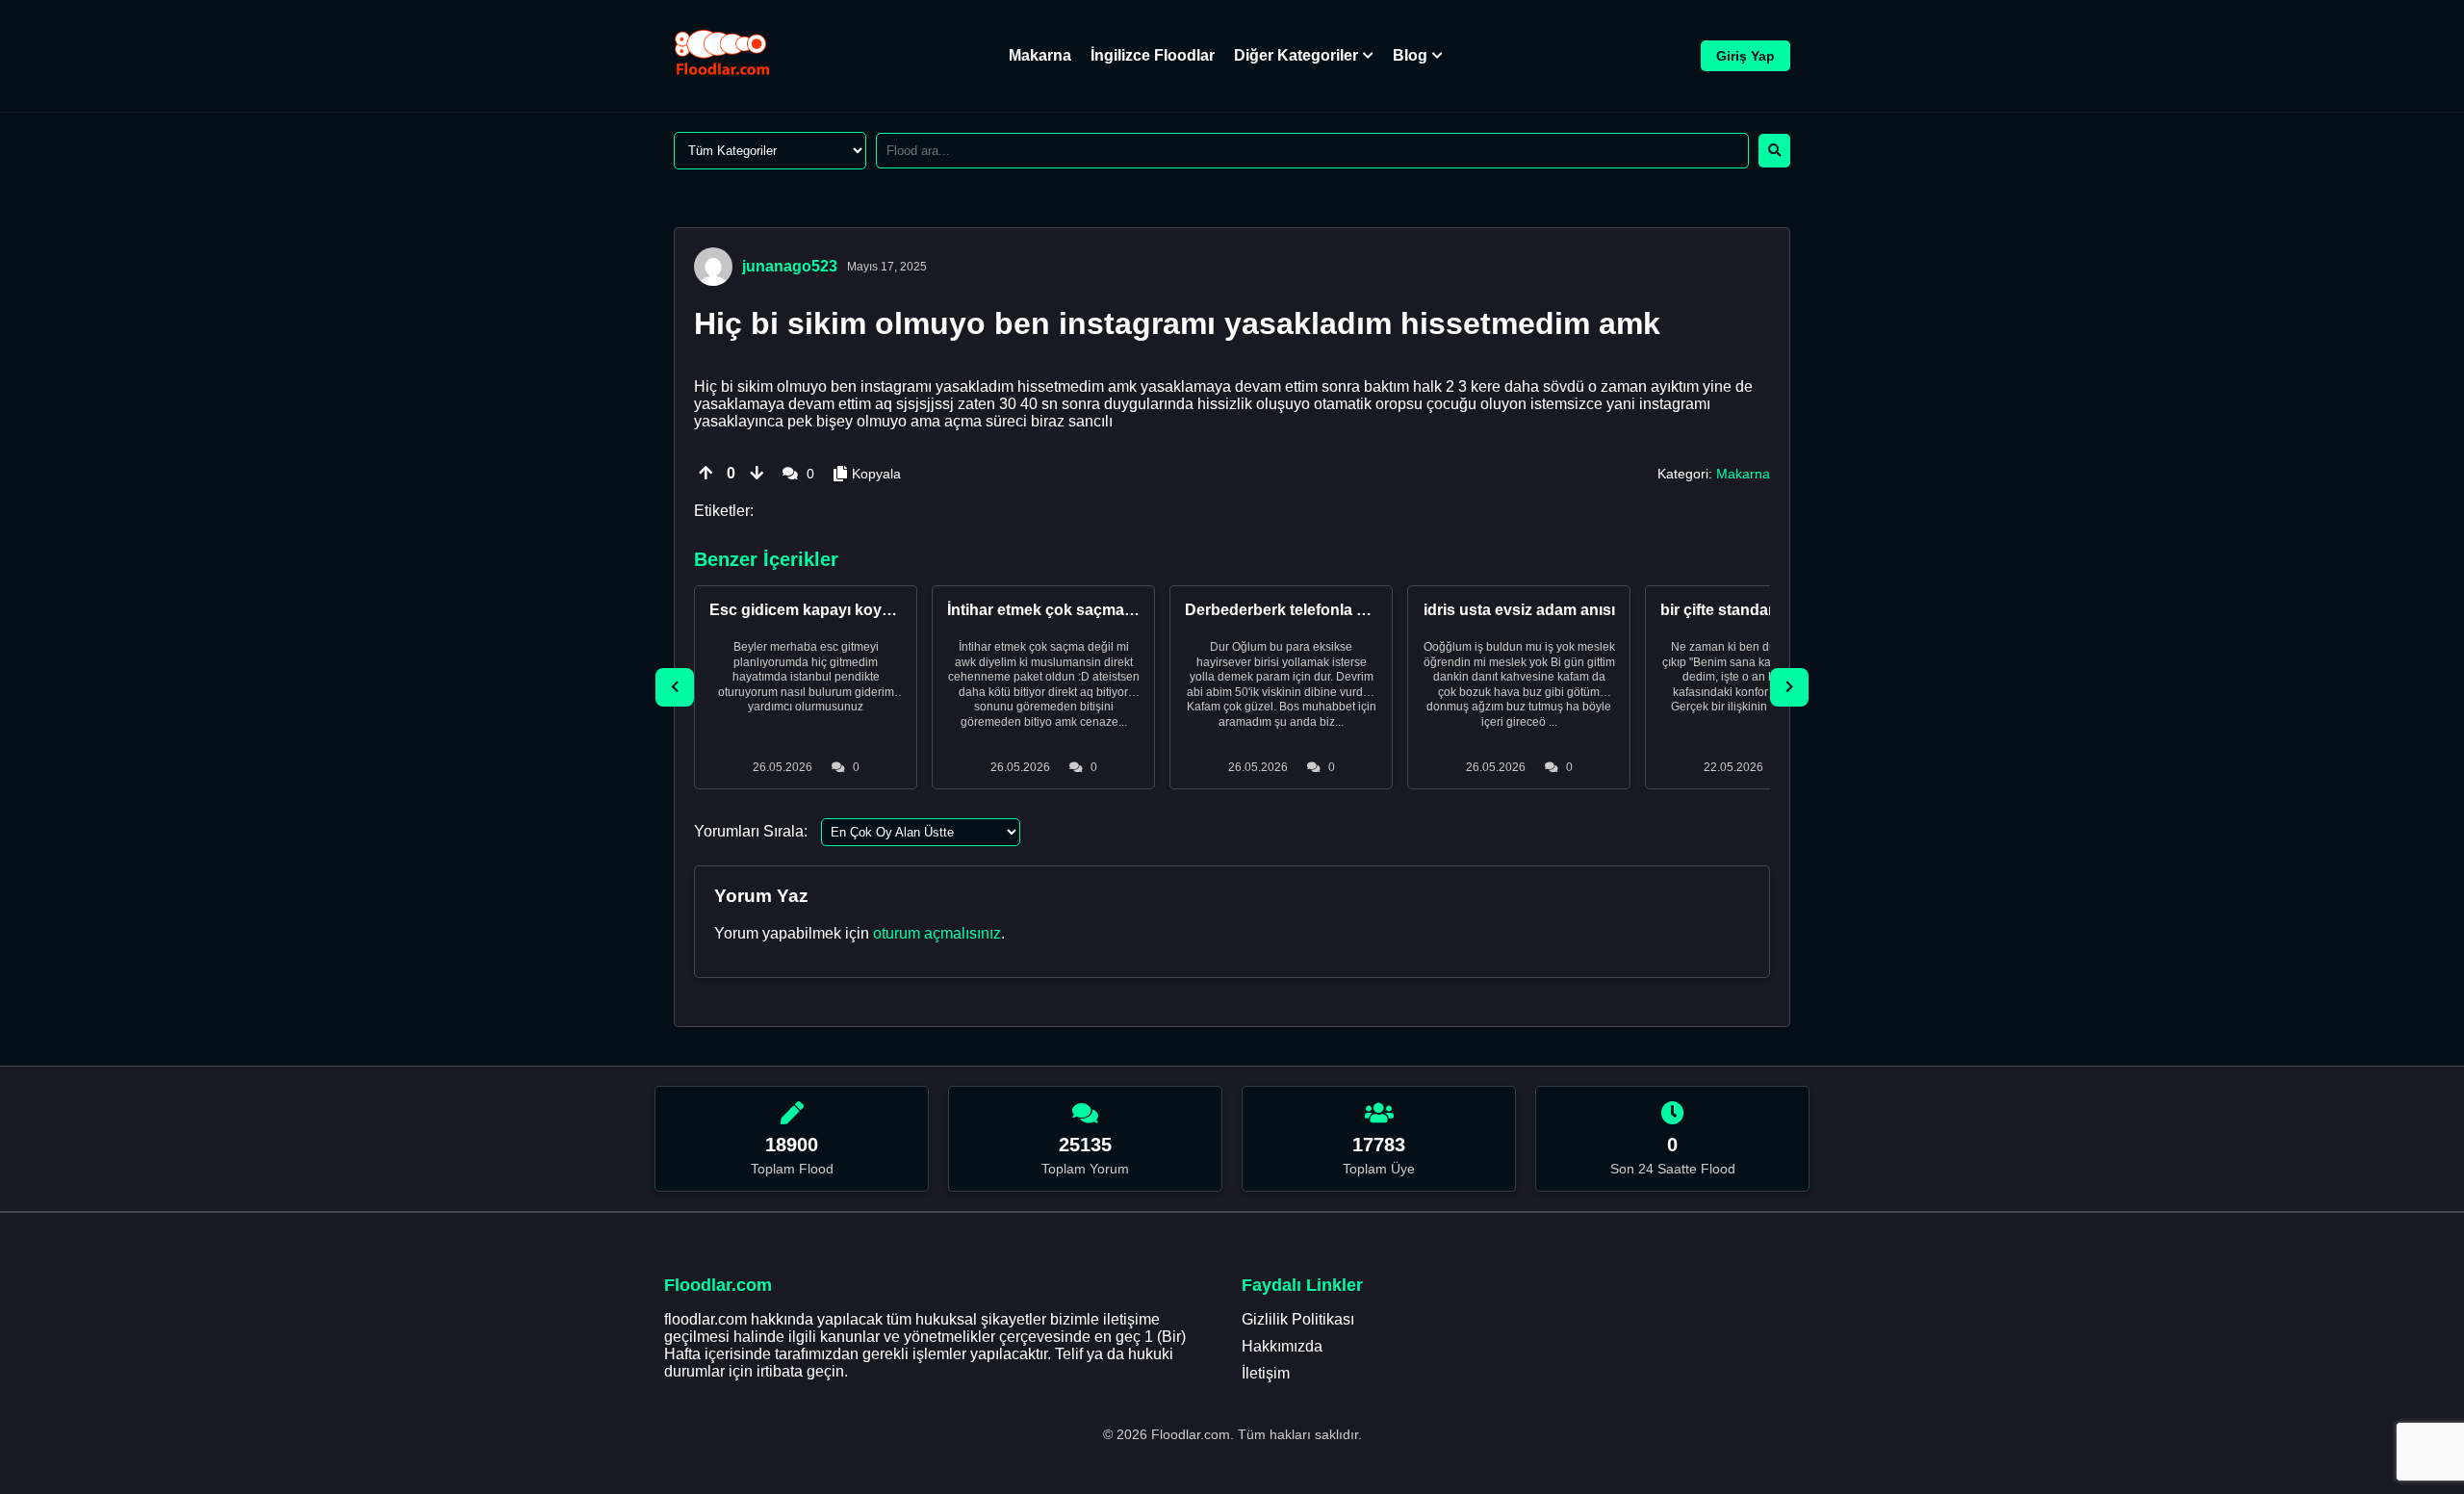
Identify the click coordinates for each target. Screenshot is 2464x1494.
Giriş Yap (1745, 56)
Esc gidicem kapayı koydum (812, 610)
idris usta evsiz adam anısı (1519, 610)
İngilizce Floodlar (1153, 55)
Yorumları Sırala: (751, 831)
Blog (1410, 55)
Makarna (1040, 55)
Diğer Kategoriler (1296, 55)
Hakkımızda (1282, 1346)
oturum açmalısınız (937, 933)
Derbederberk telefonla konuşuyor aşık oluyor (1353, 610)
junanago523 (790, 266)
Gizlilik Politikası (1298, 1319)
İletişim (1266, 1373)
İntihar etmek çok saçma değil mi (1066, 610)
